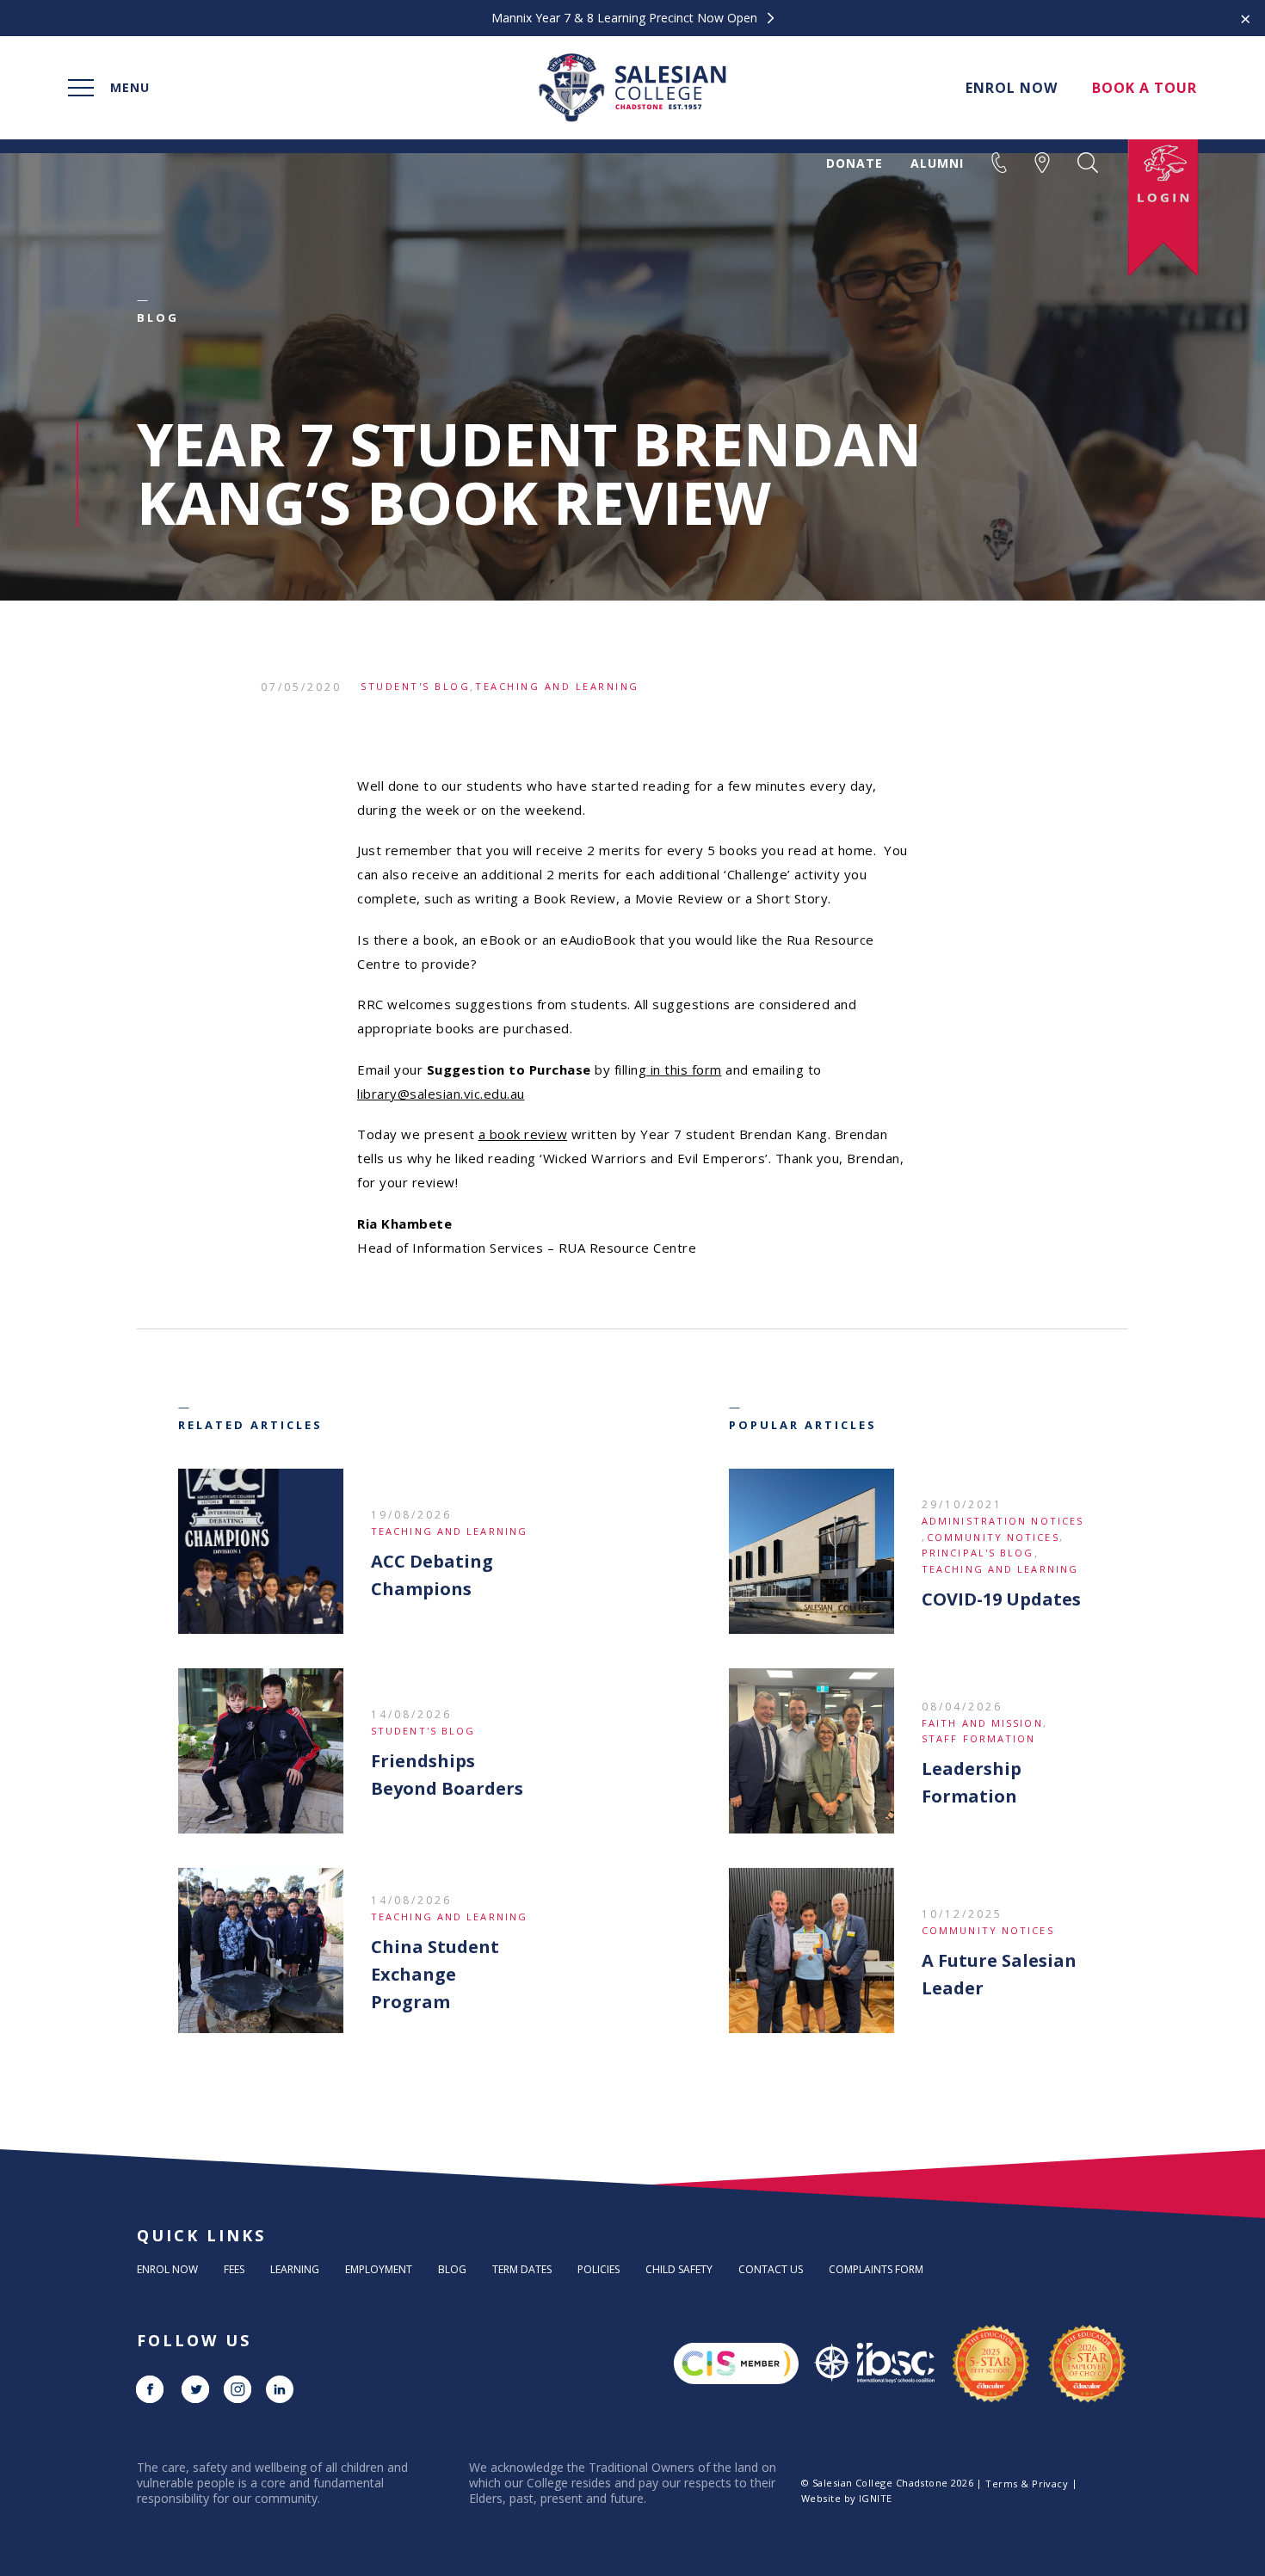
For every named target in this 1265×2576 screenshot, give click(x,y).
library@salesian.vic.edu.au (441, 1094)
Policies (599, 2269)
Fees (234, 2269)
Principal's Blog (978, 1553)
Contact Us (771, 2269)
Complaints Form (876, 2269)
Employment (379, 2269)
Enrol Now (167, 2269)
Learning (295, 2269)
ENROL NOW (1012, 88)
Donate (855, 163)
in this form (684, 1069)
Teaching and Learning (557, 686)
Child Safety (679, 2269)
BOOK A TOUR (1145, 88)
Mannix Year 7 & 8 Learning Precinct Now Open (626, 18)
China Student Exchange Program (435, 1974)
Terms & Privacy (1027, 2484)
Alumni (937, 163)
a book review (523, 1134)
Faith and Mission (982, 1723)
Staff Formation (979, 1738)
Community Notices (993, 1537)
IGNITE (876, 2498)
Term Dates (522, 2269)
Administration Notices (1003, 1521)
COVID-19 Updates (1001, 1599)
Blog (452, 2269)
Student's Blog (415, 686)
